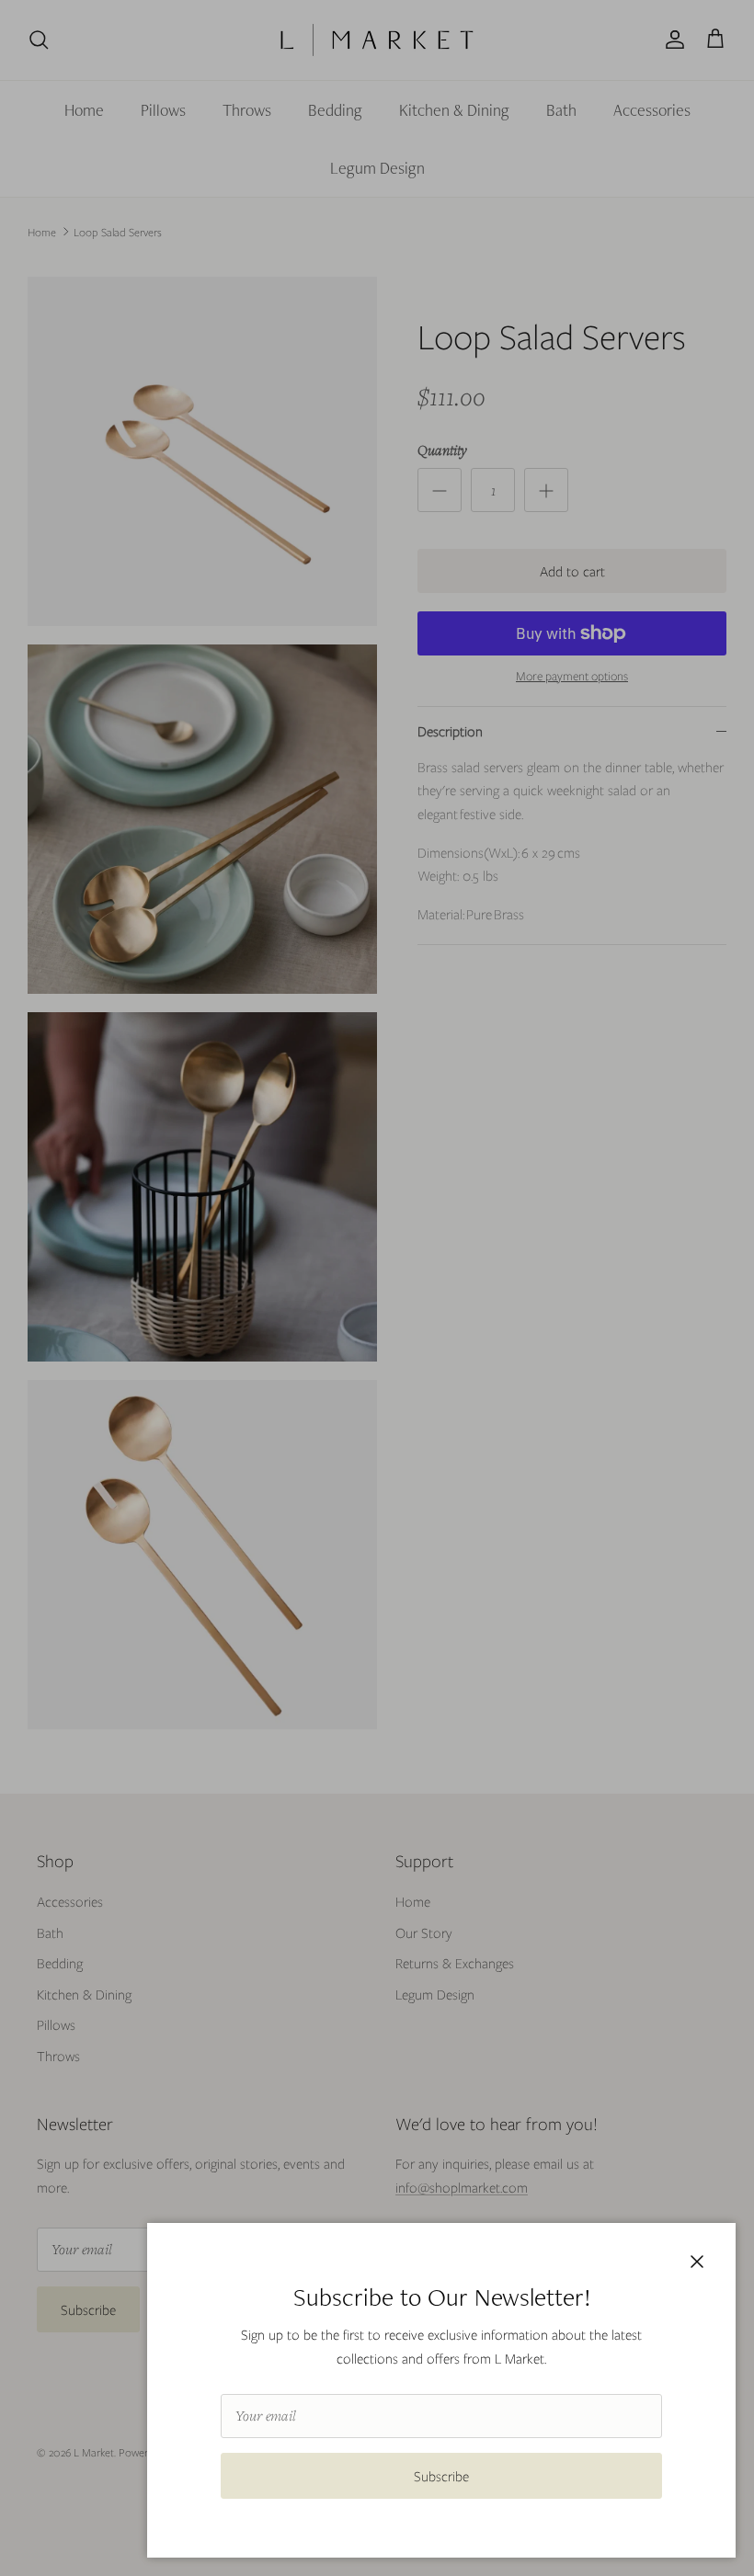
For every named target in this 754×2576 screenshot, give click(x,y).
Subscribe (441, 2476)
